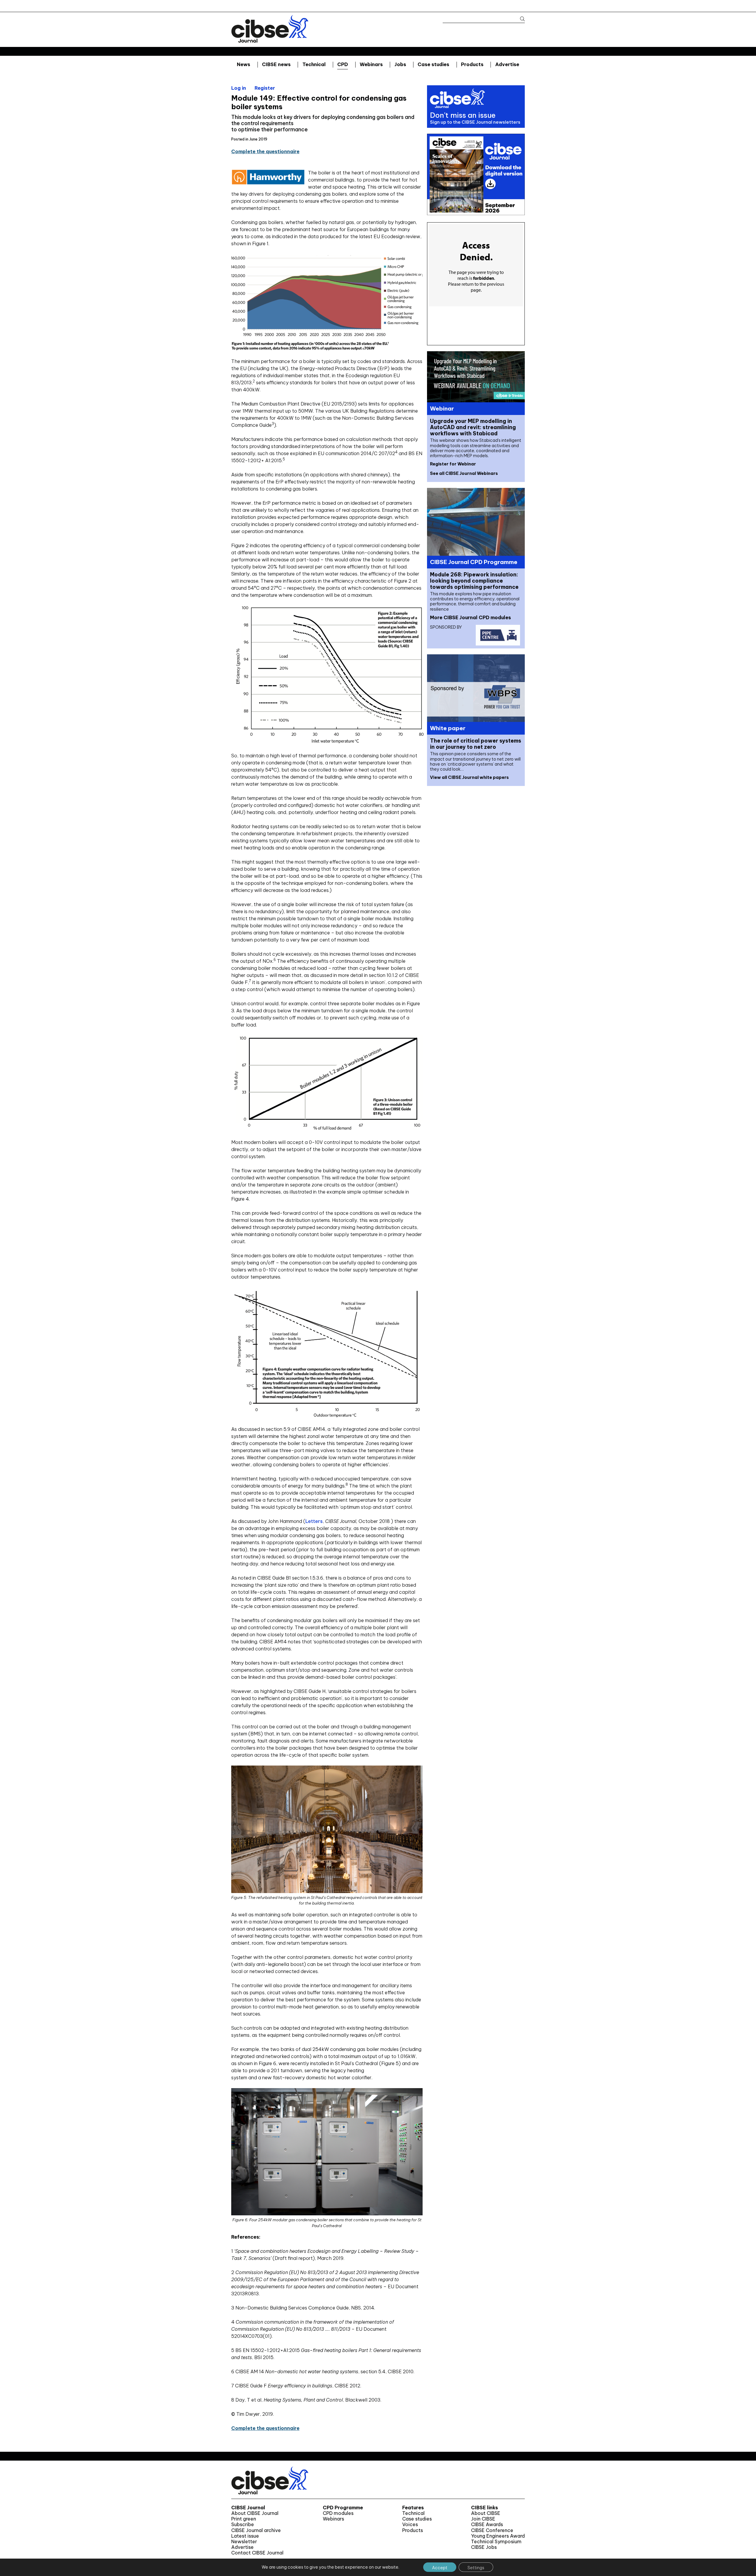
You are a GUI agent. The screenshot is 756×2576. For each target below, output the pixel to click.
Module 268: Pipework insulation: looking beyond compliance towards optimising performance (474, 581)
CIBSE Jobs (484, 2547)
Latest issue (245, 2536)
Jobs (400, 64)
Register (265, 88)
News (243, 64)
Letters (314, 1521)
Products (472, 64)
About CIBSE (486, 2513)
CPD (343, 64)
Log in (239, 88)
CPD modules (338, 2513)
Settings (476, 2568)
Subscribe (243, 2524)
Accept (440, 2568)
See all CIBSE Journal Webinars (464, 473)
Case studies (433, 64)
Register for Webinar (453, 464)
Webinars (371, 64)
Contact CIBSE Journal (257, 2553)
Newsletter (244, 2542)
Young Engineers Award (498, 2536)
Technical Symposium (496, 2542)
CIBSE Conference (492, 2530)
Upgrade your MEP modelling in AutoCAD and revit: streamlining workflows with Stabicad (473, 427)
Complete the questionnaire (265, 151)
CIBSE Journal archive (256, 2530)
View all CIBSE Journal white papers (469, 777)
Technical (314, 64)
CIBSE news (276, 64)
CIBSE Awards (487, 2524)
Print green (244, 2519)
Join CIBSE (483, 2519)
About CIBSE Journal (255, 2513)
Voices (410, 2524)
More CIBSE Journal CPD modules (470, 617)
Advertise (507, 64)
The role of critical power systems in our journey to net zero (476, 744)
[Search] (520, 19)
